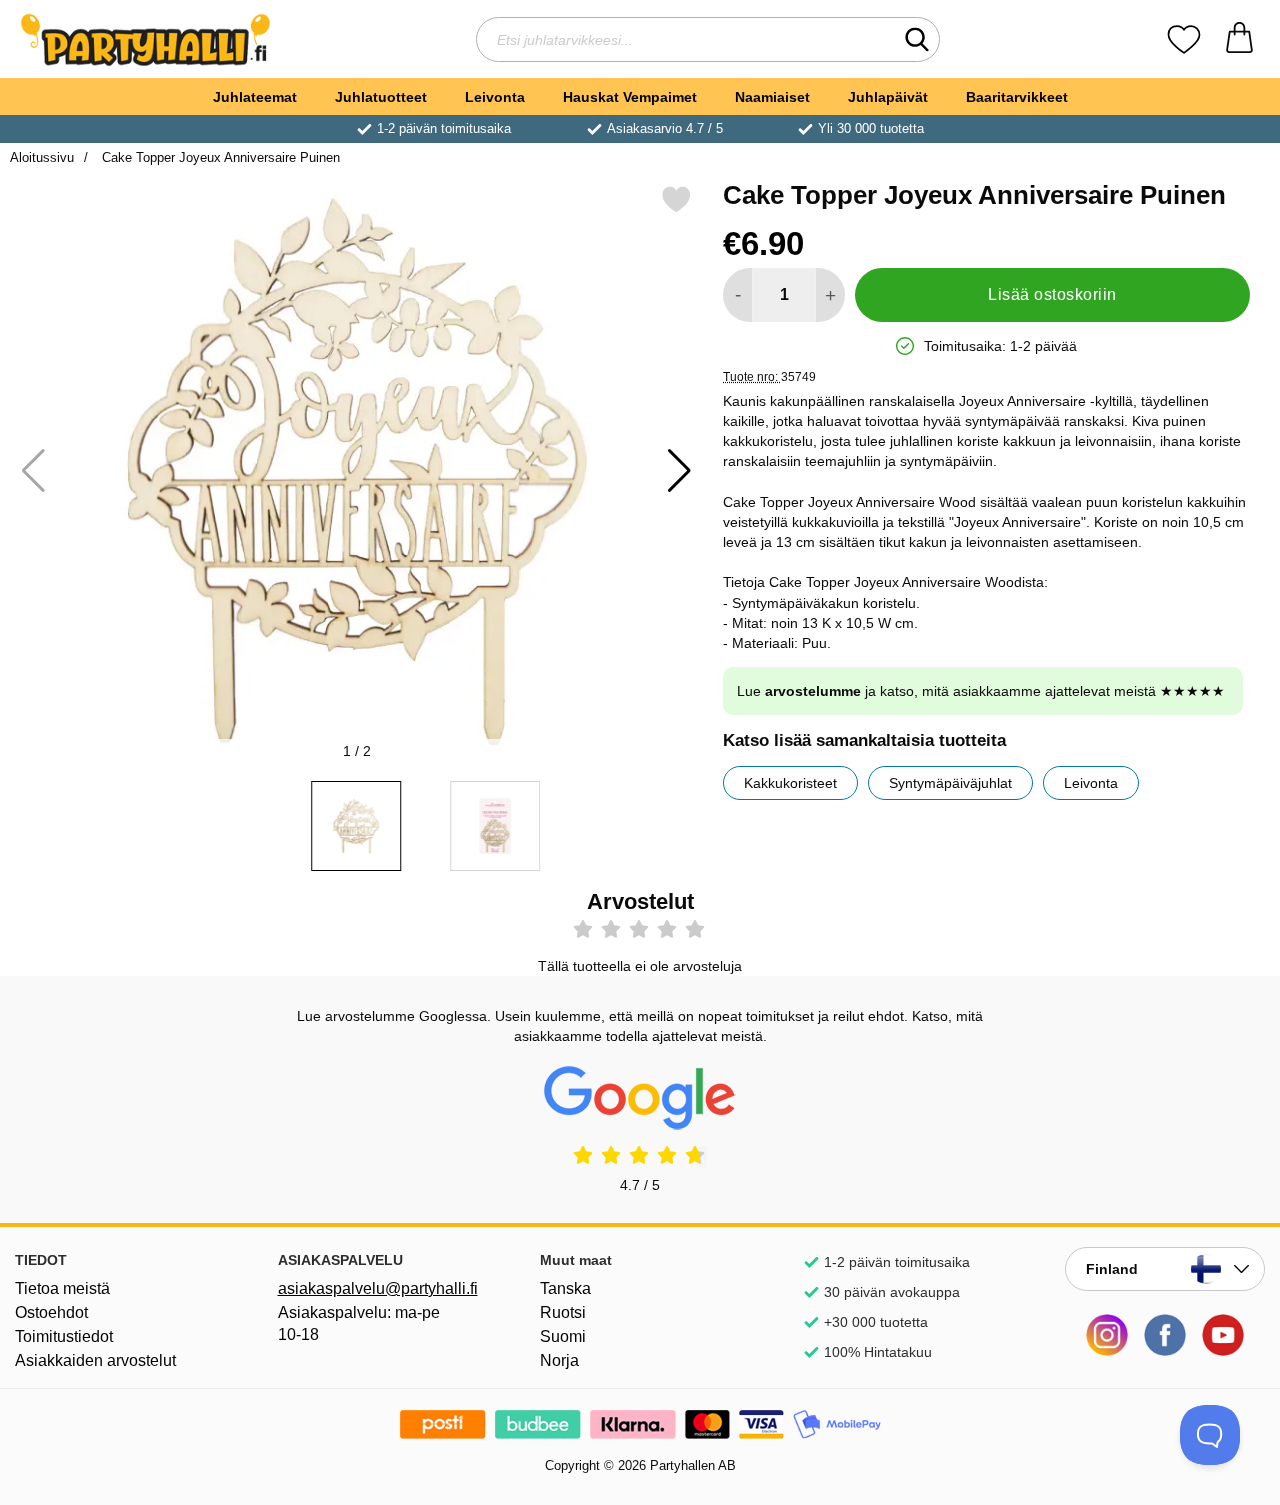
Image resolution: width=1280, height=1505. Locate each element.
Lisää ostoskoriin (1052, 294)
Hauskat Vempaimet (630, 97)
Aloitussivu (42, 157)
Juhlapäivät (888, 97)
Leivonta (495, 97)
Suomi (563, 1336)
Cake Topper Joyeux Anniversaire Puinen (219, 157)
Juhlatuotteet (381, 97)
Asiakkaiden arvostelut (95, 1360)
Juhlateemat (255, 97)
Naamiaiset (772, 97)
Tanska (565, 1288)
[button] (679, 471)
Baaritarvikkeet (1017, 97)
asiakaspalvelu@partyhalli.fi (378, 1288)
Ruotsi (563, 1312)
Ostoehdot (51, 1312)
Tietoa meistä (62, 1288)
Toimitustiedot (64, 1336)
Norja (559, 1360)
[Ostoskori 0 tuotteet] (1239, 39)
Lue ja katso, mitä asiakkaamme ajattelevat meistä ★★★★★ (981, 691)
